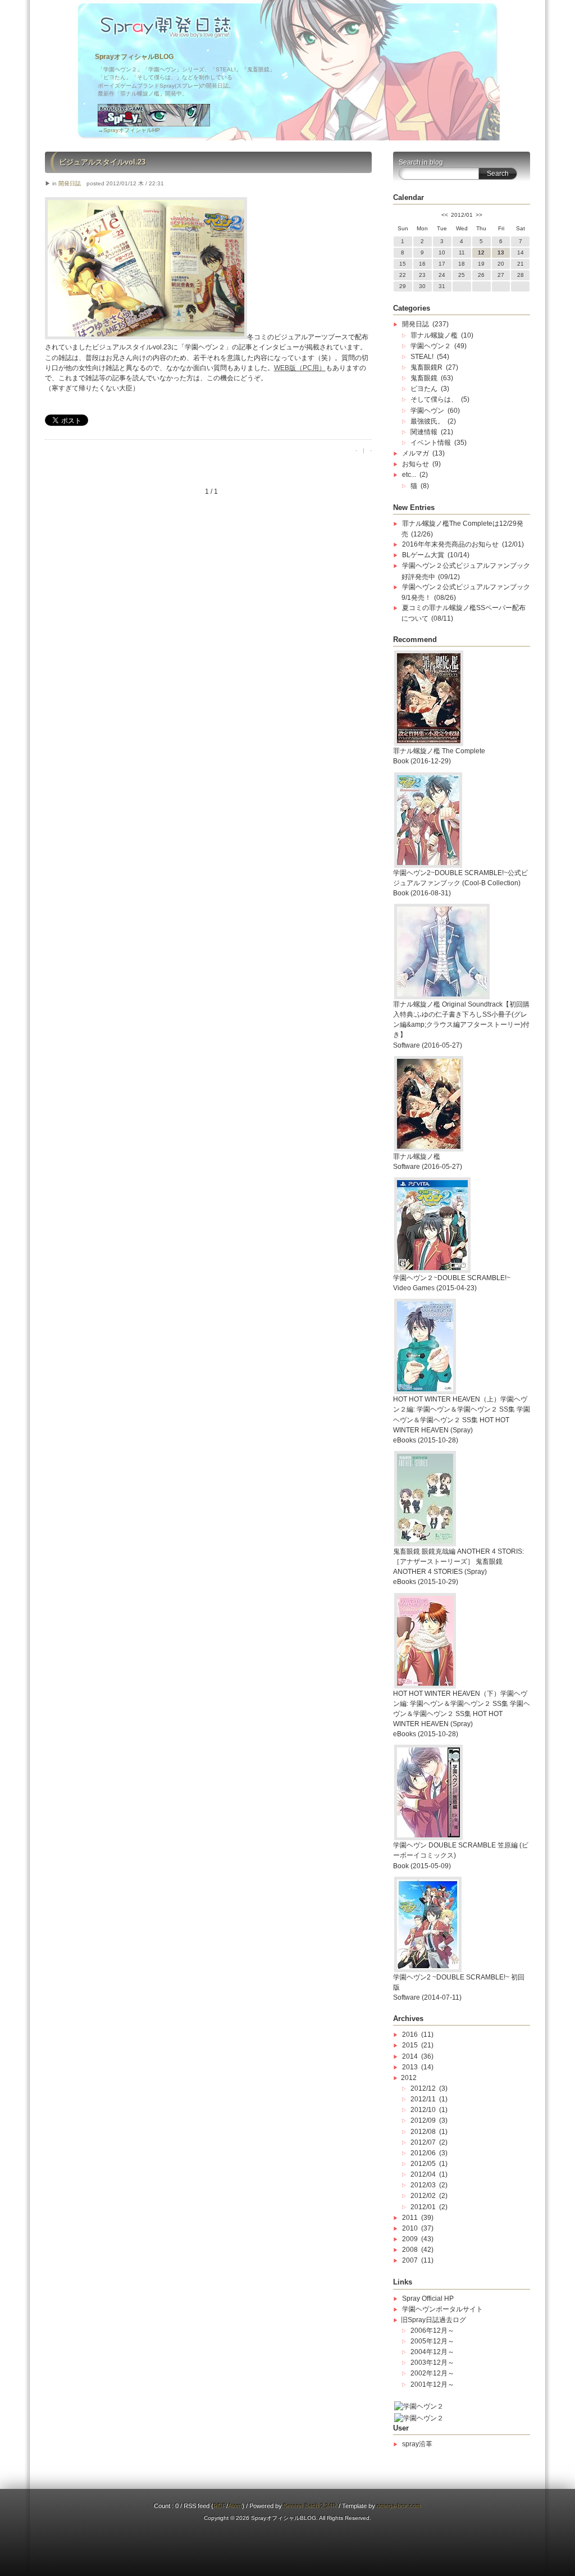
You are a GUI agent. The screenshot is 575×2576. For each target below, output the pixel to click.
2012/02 (423, 2196)
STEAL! (422, 357)
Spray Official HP (428, 2299)
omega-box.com (399, 2506)
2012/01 (423, 2207)
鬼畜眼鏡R (426, 367)
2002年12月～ (432, 2373)
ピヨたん (424, 389)
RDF (220, 2506)
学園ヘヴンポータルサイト (442, 2309)
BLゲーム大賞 (423, 555)
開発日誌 (70, 183)
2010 (410, 2228)
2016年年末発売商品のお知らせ (450, 544)
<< (445, 215)
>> (479, 215)
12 (481, 252)
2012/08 (423, 2132)
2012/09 (423, 2120)
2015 (410, 2045)
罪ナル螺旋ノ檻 (434, 335)
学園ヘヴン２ (431, 346)
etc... (409, 475)
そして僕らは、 (434, 399)
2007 (410, 2260)
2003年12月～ (432, 2363)
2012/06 (423, 2153)
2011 (410, 2218)
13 (501, 252)
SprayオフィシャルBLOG (134, 57)
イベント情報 (431, 443)
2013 (410, 2067)
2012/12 (423, 2088)
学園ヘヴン (427, 411)
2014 (410, 2056)
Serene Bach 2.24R (310, 2506)
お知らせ (416, 464)
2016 (410, 2035)
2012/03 (423, 2185)
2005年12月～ (432, 2341)
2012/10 (423, 2110)
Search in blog (421, 162)
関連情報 (424, 432)
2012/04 (423, 2174)
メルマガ (416, 453)
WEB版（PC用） (300, 368)
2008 (410, 2250)
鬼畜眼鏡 (424, 378)
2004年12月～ (432, 2352)
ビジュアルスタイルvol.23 (102, 162)
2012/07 (423, 2142)
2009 (410, 2239)
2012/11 (423, 2099)
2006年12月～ (432, 2331)
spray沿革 (417, 2444)
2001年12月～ (432, 2384)
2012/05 (423, 2164)
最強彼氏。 (427, 421)
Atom (235, 2506)
